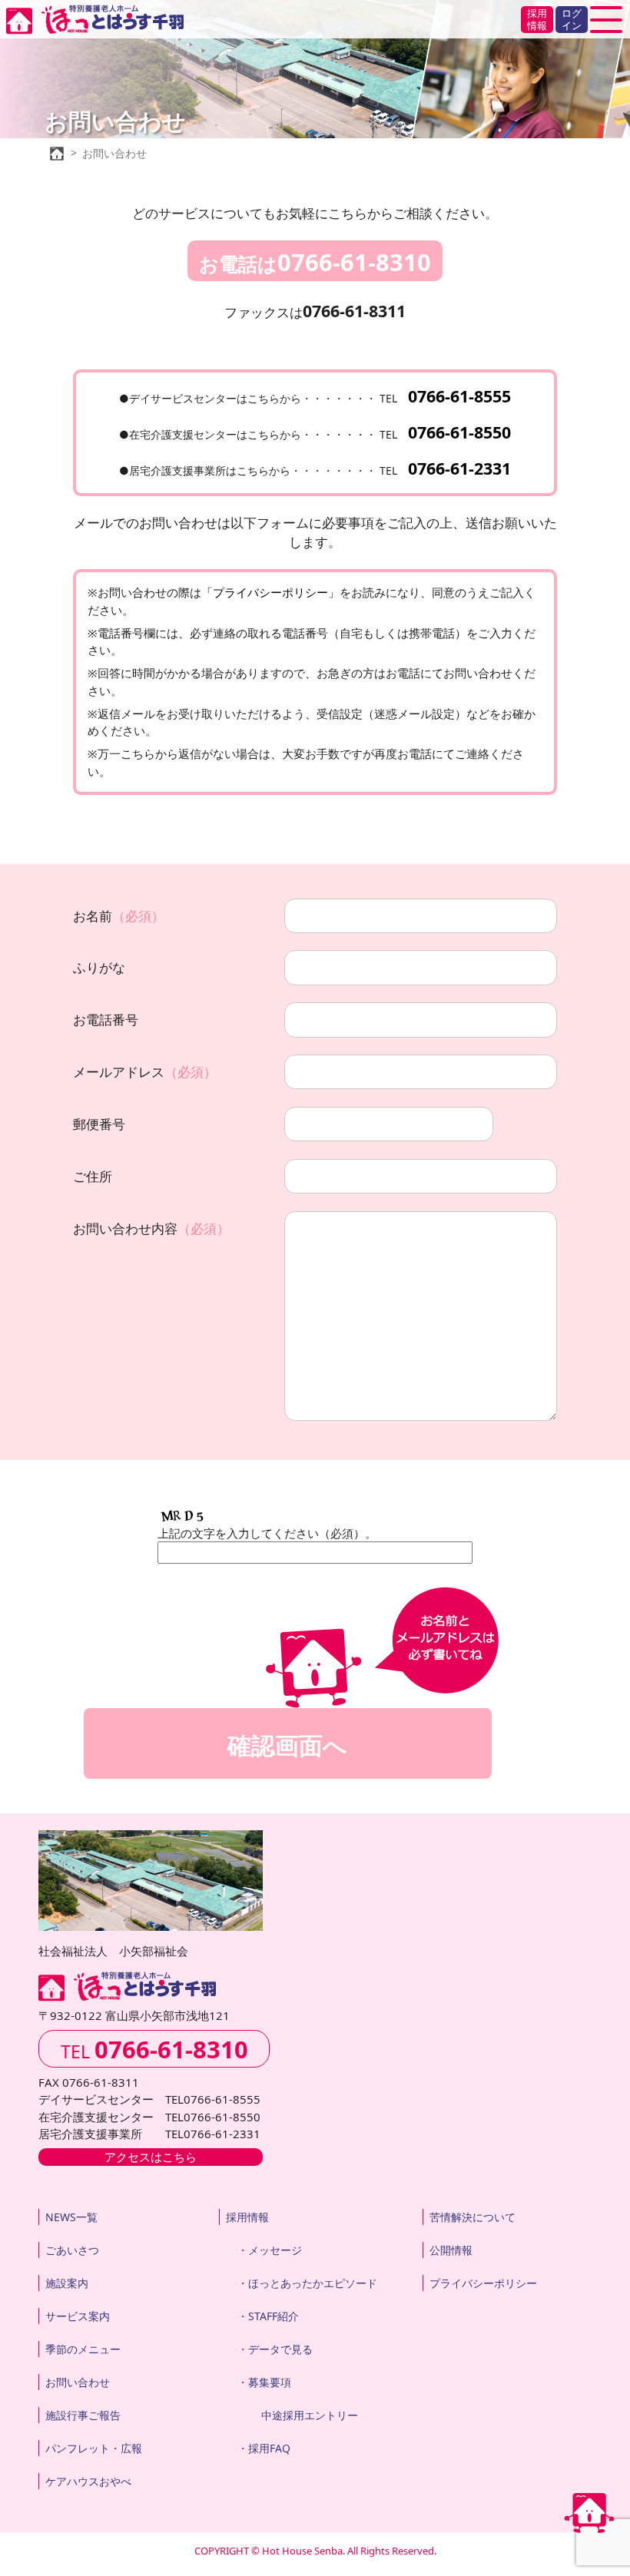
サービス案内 (78, 2316)
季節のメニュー (83, 2349)
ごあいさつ (72, 2250)
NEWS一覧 (71, 2217)
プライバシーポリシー (483, 2283)
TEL (154, 2049)
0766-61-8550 (459, 432)
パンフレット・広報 (94, 2448)
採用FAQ (269, 2448)
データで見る (280, 2349)
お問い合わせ (78, 2382)
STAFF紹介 (274, 2316)
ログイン (572, 19)
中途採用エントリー (310, 2415)
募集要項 (270, 2382)
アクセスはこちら (151, 2157)
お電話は (315, 262)
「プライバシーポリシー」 (270, 592)
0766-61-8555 (459, 396)
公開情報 (451, 2250)
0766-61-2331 (459, 468)
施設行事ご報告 (83, 2415)
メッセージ (275, 2250)
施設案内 (67, 2283)
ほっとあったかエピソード (313, 2283)
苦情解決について (472, 2217)
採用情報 (537, 19)
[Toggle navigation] (606, 20)
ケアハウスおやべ (88, 2481)
